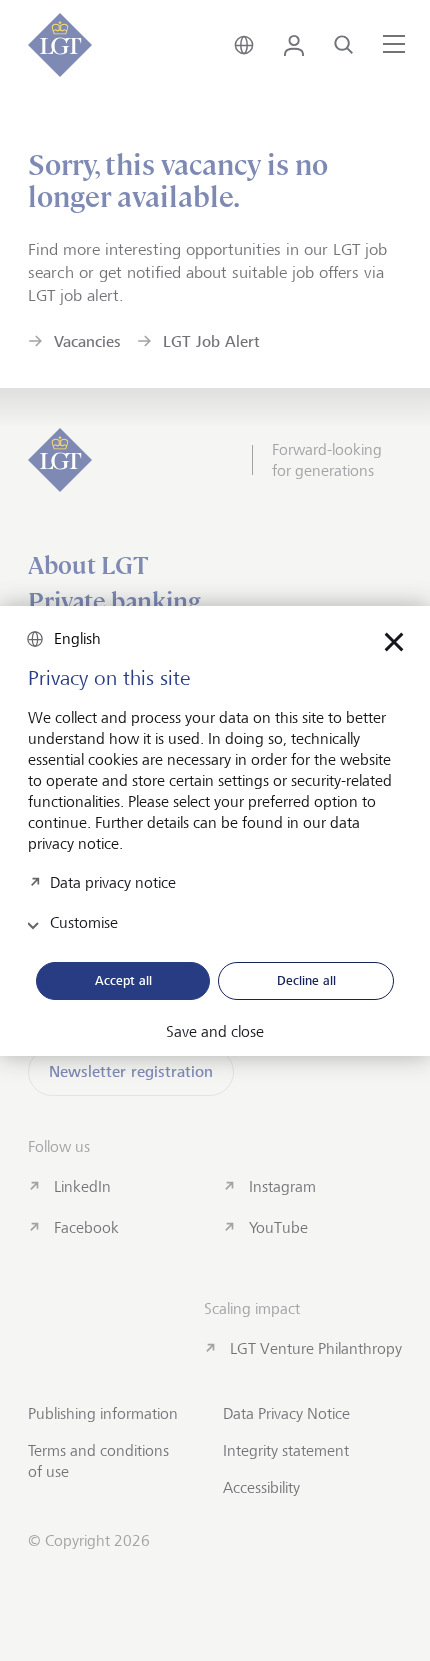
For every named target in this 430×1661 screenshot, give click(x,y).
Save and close (215, 1032)
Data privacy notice (113, 882)
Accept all (123, 980)
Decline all (306, 980)
